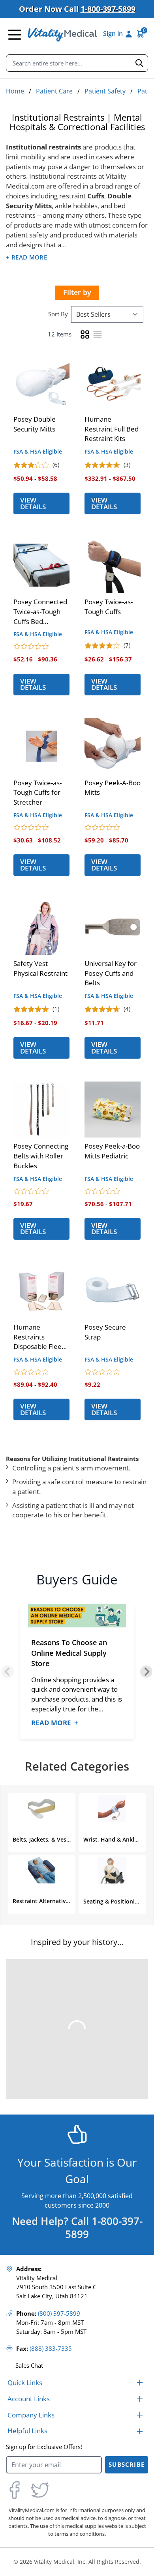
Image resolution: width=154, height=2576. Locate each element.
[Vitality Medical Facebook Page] (15, 2490)
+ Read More (26, 257)
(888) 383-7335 (51, 2349)
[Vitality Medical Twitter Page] (40, 2490)
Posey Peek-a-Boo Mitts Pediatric (112, 1151)
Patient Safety (105, 91)
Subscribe (127, 2465)
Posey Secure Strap (105, 1332)
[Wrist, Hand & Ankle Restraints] (112, 1808)
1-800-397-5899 (108, 9)
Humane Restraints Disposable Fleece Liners (41, 1337)
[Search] (139, 63)
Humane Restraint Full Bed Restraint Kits (112, 429)
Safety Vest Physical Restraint (40, 968)
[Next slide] (146, 1672)
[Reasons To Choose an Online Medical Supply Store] (77, 1616)
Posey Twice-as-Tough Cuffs (109, 607)
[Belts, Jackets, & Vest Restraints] (41, 1808)
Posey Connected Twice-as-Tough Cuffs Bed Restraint (40, 612)
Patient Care (54, 91)
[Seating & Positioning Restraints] (112, 1870)
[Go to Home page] (62, 35)
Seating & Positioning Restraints (113, 1901)
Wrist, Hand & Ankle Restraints (113, 1839)
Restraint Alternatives (42, 1901)
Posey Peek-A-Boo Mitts (113, 788)
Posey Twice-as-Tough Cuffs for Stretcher (38, 793)
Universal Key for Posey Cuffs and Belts (111, 973)
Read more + (55, 1723)
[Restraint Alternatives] (41, 1870)
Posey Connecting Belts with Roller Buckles (41, 1156)
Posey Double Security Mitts (35, 424)
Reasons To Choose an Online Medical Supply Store (69, 1653)
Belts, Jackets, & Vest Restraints (42, 1839)
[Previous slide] (8, 1672)
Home (15, 91)
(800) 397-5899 (59, 2314)
